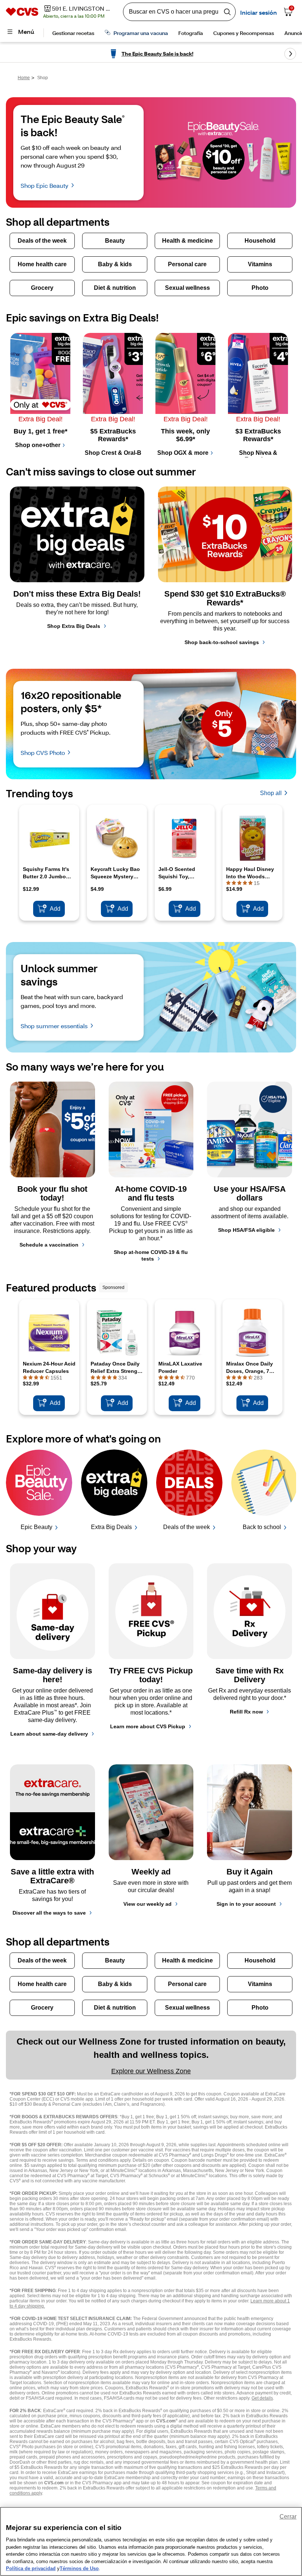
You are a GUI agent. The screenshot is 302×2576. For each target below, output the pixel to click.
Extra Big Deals (111, 1527)
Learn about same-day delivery (49, 1734)
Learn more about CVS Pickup (148, 1726)
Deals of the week (187, 1527)
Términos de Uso (79, 2568)
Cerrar (288, 2517)
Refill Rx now (246, 1712)
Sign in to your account (246, 1904)
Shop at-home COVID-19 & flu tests (151, 1255)
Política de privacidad (31, 2568)
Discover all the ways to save (49, 1913)
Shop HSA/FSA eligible (246, 1230)
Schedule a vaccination (49, 1245)
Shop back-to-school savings (222, 642)
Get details (262, 2398)
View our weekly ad (148, 1904)
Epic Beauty (36, 1527)
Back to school (262, 1527)
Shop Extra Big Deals (74, 626)
